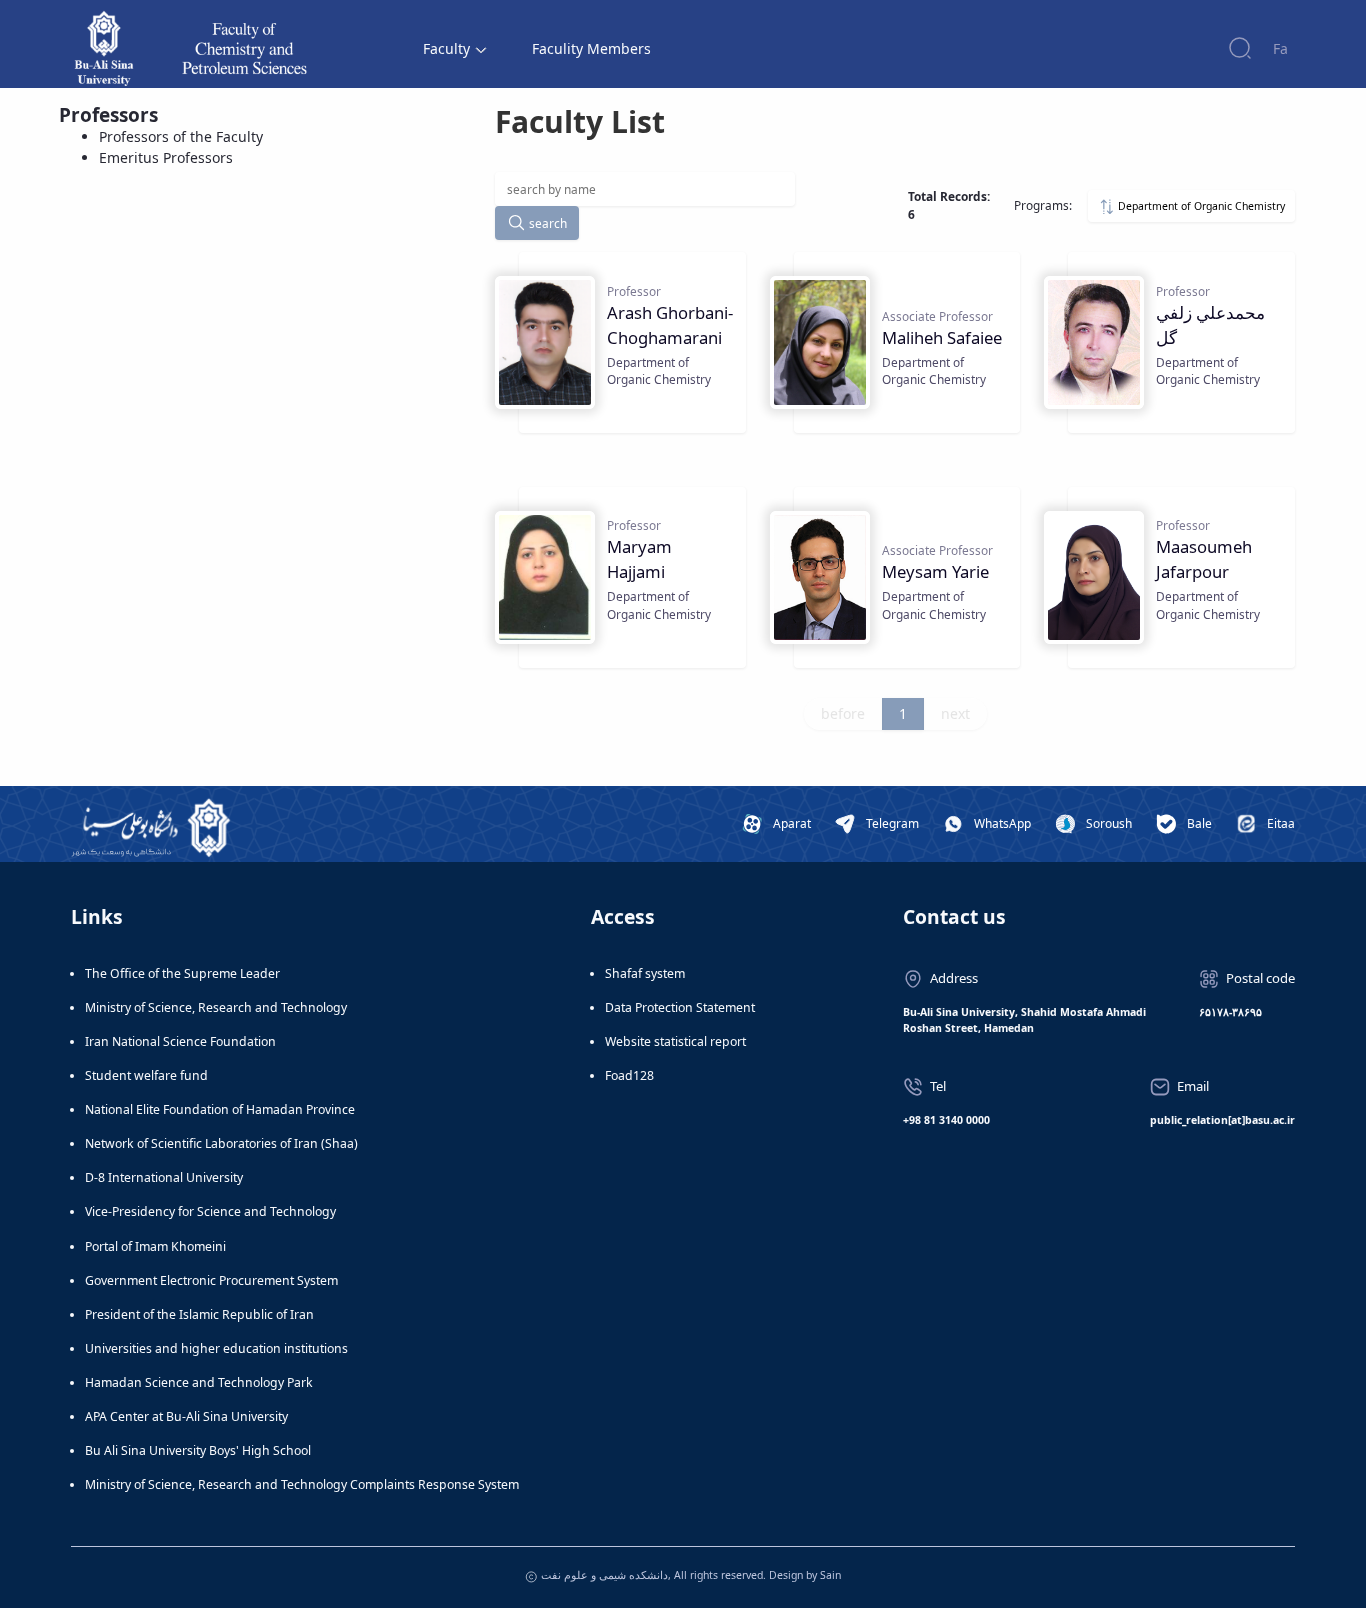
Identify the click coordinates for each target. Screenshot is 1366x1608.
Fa (1280, 48)
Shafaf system (645, 973)
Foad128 (629, 1075)
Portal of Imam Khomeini (155, 1246)
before (843, 713)
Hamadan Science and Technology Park (199, 1382)
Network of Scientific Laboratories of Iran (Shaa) (221, 1143)
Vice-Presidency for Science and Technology (210, 1211)
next (955, 713)
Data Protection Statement (680, 1007)
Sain (830, 1575)
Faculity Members (591, 48)
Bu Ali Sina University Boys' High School (198, 1450)
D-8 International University (164, 1177)
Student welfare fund (146, 1075)
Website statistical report (675, 1041)
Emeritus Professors (166, 157)
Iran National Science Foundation (180, 1041)
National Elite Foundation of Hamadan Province (220, 1109)
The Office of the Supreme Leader (182, 973)
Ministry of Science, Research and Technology (216, 1007)
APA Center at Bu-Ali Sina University (186, 1416)
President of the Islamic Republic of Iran (199, 1314)
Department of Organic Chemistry (1200, 206)
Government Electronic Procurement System (211, 1280)
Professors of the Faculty (181, 136)
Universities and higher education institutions (216, 1348)
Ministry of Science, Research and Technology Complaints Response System (302, 1484)
